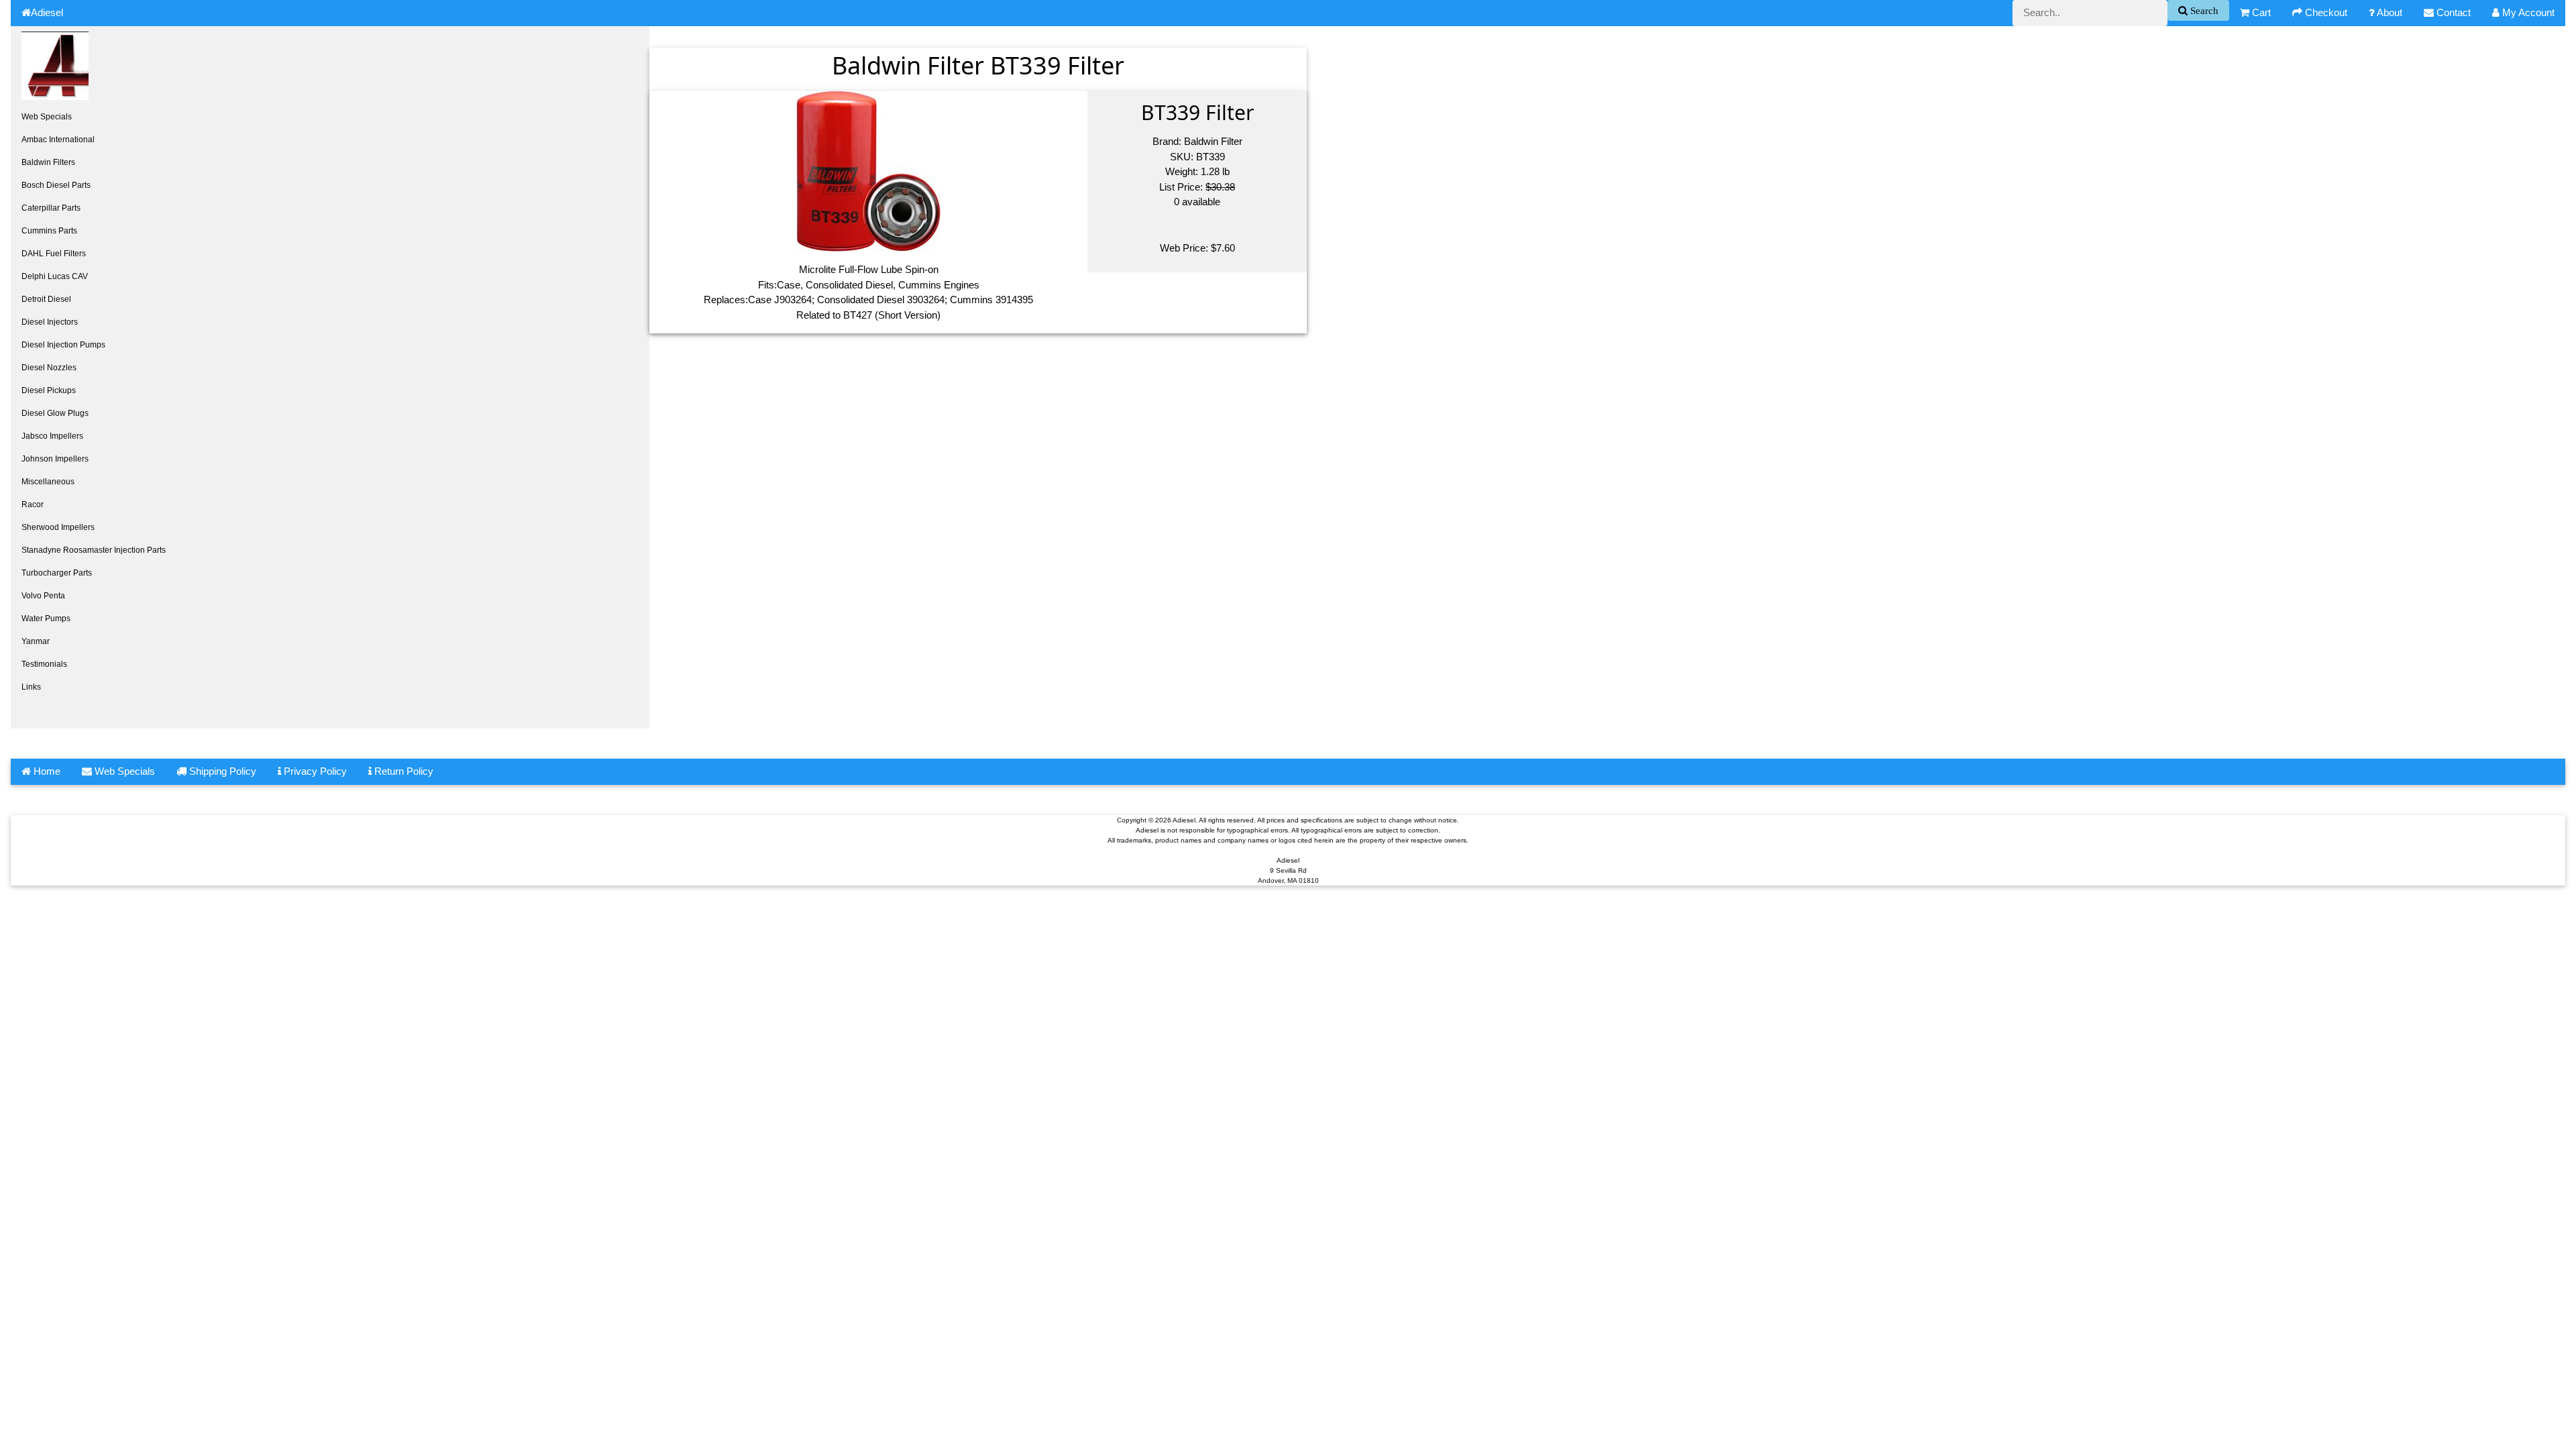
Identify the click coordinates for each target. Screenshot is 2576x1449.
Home (46, 771)
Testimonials (44, 664)
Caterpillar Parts (51, 208)
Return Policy (402, 771)
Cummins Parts (49, 231)
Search (2203, 10)
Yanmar (36, 641)
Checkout (2325, 12)
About (2389, 12)
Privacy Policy (314, 771)
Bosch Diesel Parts (56, 185)
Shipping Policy (221, 771)
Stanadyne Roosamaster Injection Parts (94, 550)
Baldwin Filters (48, 162)
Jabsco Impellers (52, 436)
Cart (2260, 12)
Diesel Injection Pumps (63, 345)
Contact (2452, 12)
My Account (2527, 12)
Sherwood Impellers (58, 527)
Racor (33, 504)
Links (31, 687)
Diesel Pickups (49, 390)
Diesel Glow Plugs (55, 413)
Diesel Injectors (50, 322)
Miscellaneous (48, 482)
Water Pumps (46, 619)
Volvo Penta (43, 596)
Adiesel (47, 12)
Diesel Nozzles (49, 368)
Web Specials (47, 117)
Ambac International (58, 140)
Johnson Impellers (55, 459)
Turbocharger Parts (57, 573)
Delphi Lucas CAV (55, 276)
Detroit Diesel (46, 299)
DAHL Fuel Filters (54, 254)
